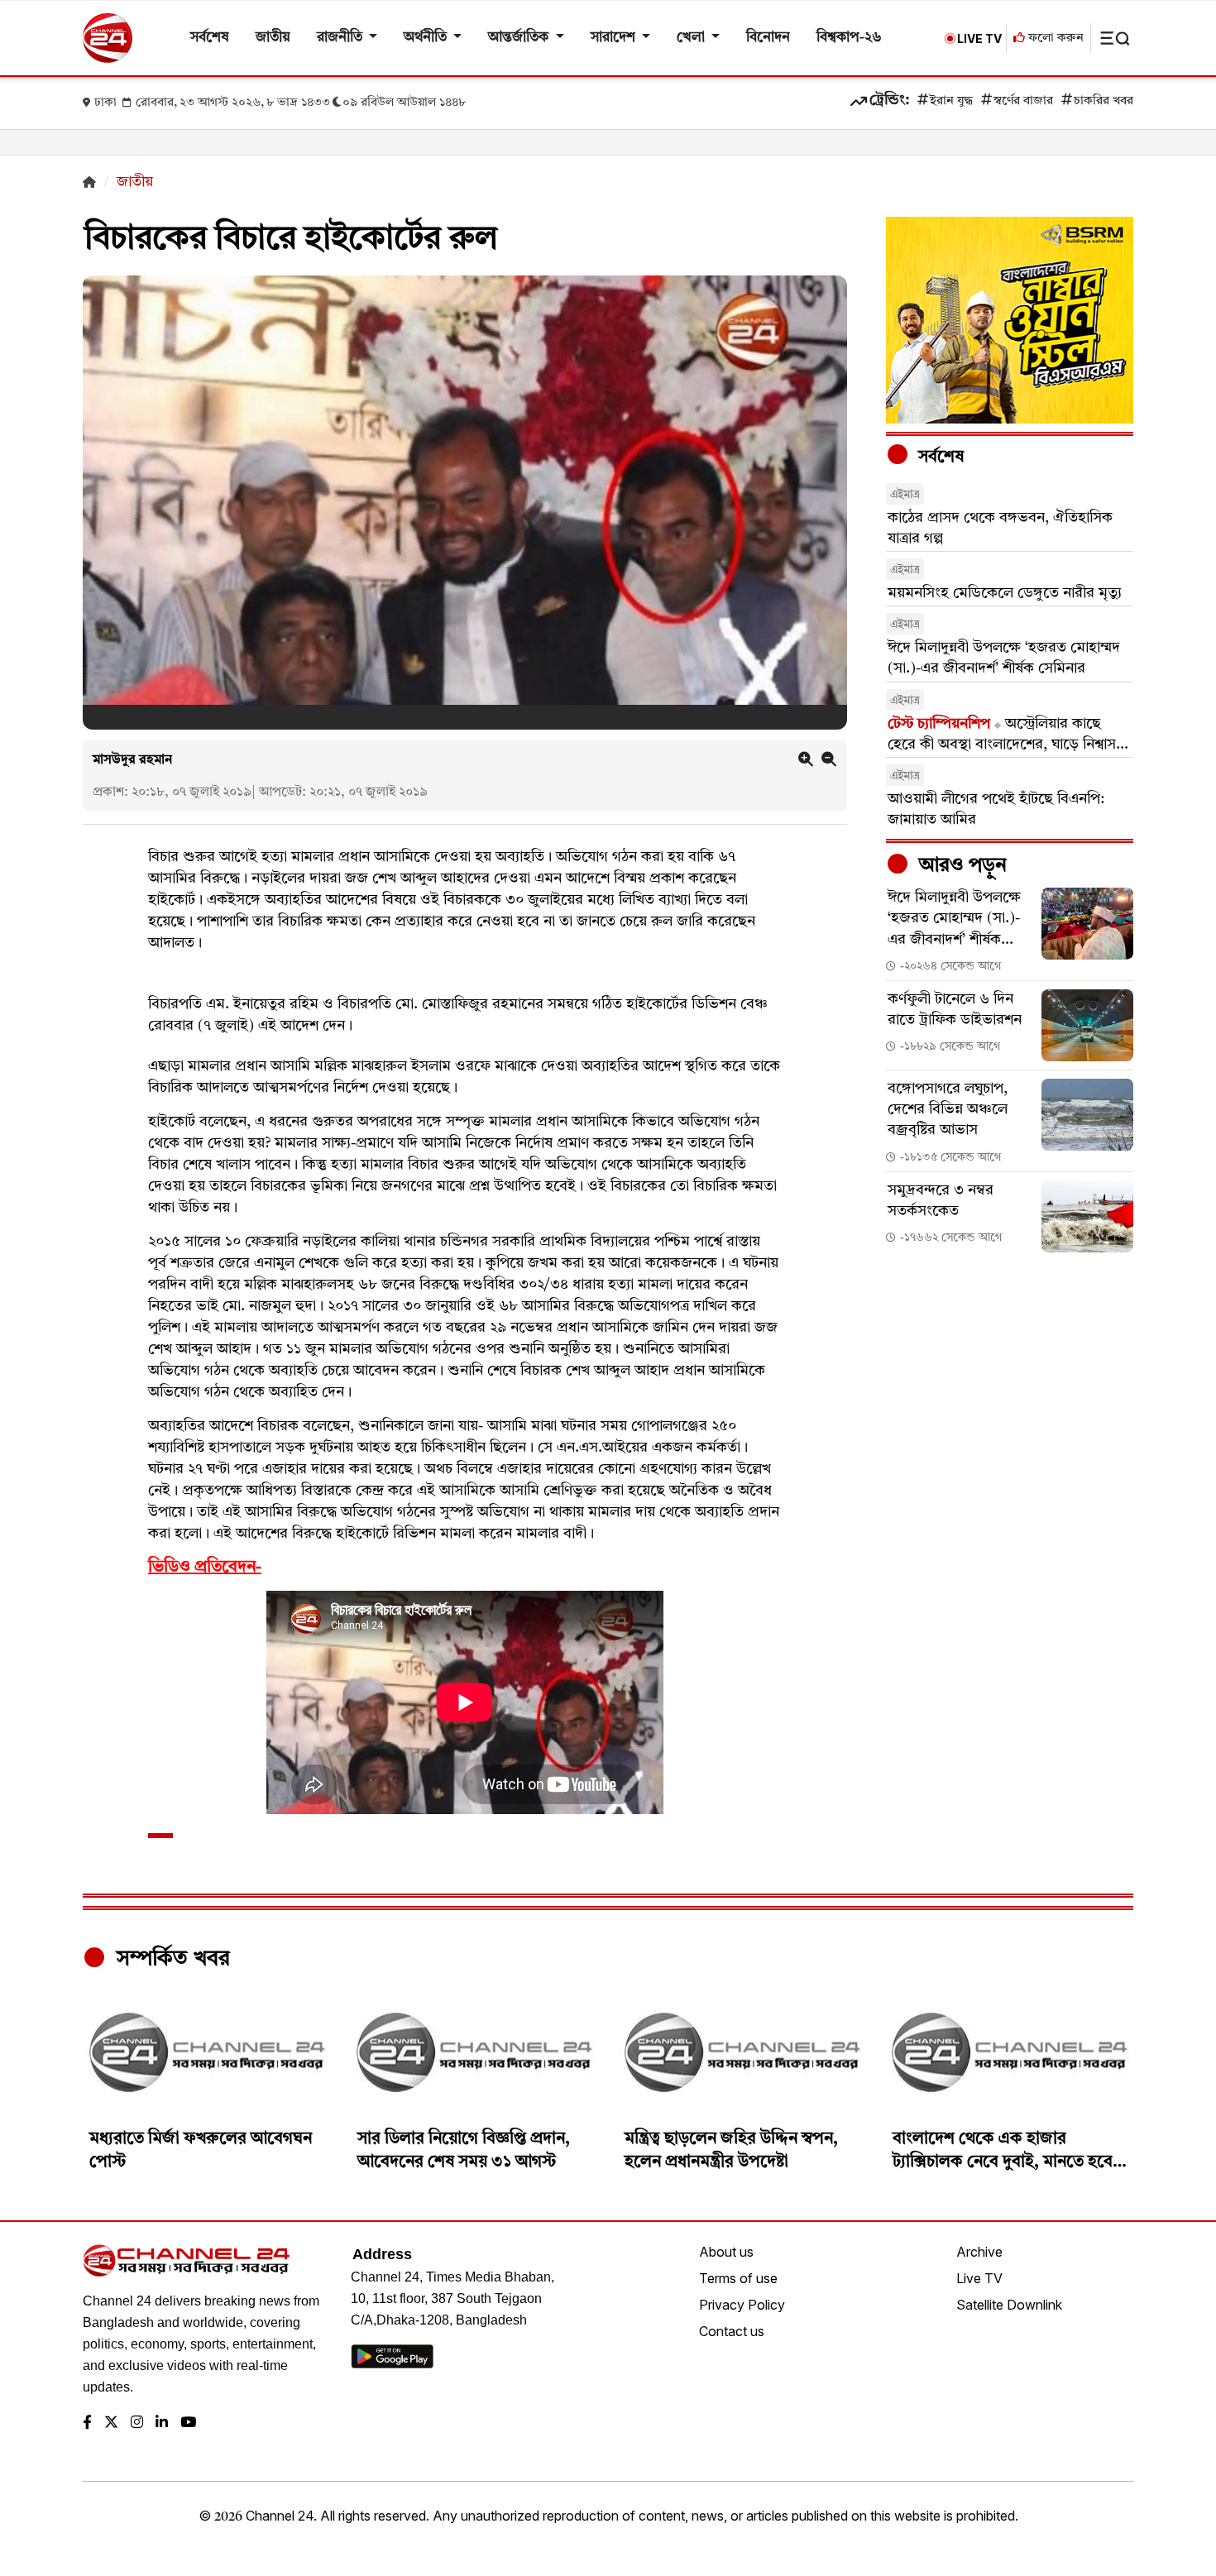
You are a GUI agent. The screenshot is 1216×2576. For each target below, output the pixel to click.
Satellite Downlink (1009, 2305)
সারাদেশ (615, 38)
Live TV (979, 2278)
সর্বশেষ (210, 38)
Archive (979, 2252)
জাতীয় (273, 38)
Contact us (732, 2331)
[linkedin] (162, 2423)
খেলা (692, 38)
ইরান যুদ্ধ (951, 101)
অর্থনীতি (427, 38)
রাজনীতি (341, 38)
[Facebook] (87, 2423)
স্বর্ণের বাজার (1023, 101)
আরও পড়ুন (960, 866)
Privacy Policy (742, 2305)
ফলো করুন (1054, 38)
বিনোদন (768, 38)
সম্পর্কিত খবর (170, 1959)
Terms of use (738, 2278)
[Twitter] (111, 2423)
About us (726, 2252)
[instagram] (137, 2423)
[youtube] (188, 2423)
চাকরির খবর (1103, 101)
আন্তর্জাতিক (520, 38)
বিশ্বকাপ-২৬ (849, 38)
